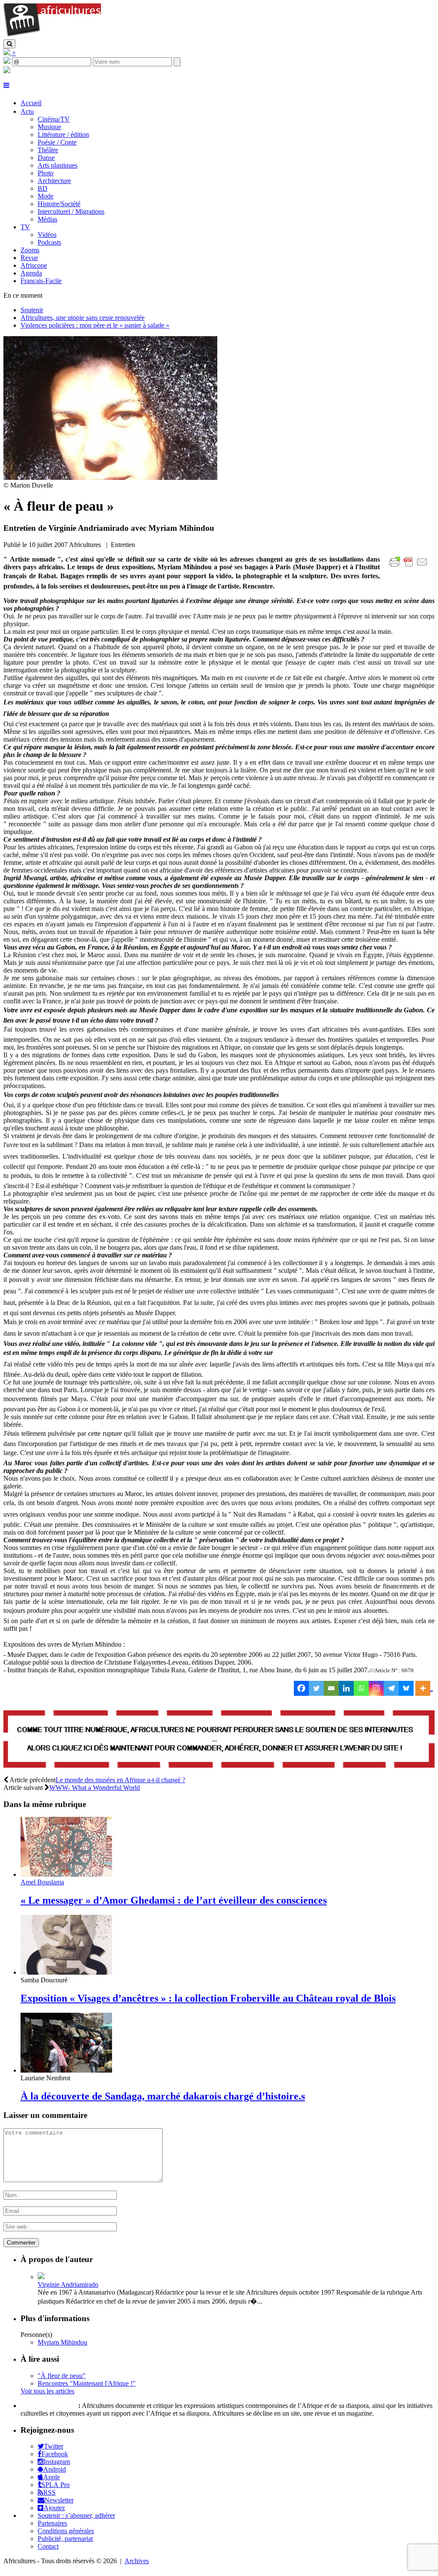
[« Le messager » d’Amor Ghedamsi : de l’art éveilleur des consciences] (66, 1874)
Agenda (31, 273)
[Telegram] (391, 1688)
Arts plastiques (58, 165)
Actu (27, 111)
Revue (29, 258)
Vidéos (47, 235)
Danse (46, 158)
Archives (137, 2561)
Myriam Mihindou (62, 2342)
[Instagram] (376, 1688)
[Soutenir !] (219, 1740)
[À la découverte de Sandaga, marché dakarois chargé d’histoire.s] (66, 2070)
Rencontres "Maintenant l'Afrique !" (87, 2383)
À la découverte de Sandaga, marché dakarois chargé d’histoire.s (163, 2096)
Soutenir (32, 310)
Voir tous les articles (47, 2391)
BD (43, 188)
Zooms (30, 250)
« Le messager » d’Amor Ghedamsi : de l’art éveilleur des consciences (174, 1900)
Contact (48, 2546)
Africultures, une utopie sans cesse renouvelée (83, 318)
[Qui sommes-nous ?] (7, 71)
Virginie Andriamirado (68, 2285)
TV (25, 227)
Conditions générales (66, 2531)
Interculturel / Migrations (71, 211)
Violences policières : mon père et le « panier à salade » (95, 325)
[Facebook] (301, 1688)
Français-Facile (41, 281)
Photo (46, 173)
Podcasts (49, 242)
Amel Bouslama (42, 1882)
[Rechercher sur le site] (9, 44)
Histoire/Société (59, 204)
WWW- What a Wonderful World (95, 1788)
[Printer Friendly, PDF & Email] (410, 566)
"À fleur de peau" (62, 2376)
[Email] (331, 1688)
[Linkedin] (346, 1688)
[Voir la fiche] (41, 2277)
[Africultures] (52, 35)
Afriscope (34, 265)
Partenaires (52, 2523)
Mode (46, 196)
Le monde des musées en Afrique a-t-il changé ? (120, 1780)
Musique (49, 127)
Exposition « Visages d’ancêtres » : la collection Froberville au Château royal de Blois (208, 1998)
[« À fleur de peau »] (110, 478)
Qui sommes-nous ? (49, 2406)
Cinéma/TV (54, 119)
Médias (47, 219)
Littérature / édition (63, 135)
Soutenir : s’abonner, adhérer (76, 2515)
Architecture (54, 181)
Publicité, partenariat (65, 2539)
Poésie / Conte (57, 142)
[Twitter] (316, 1688)
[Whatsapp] (361, 1688)
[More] (424, 1688)
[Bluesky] (406, 1688)
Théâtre (48, 150)
